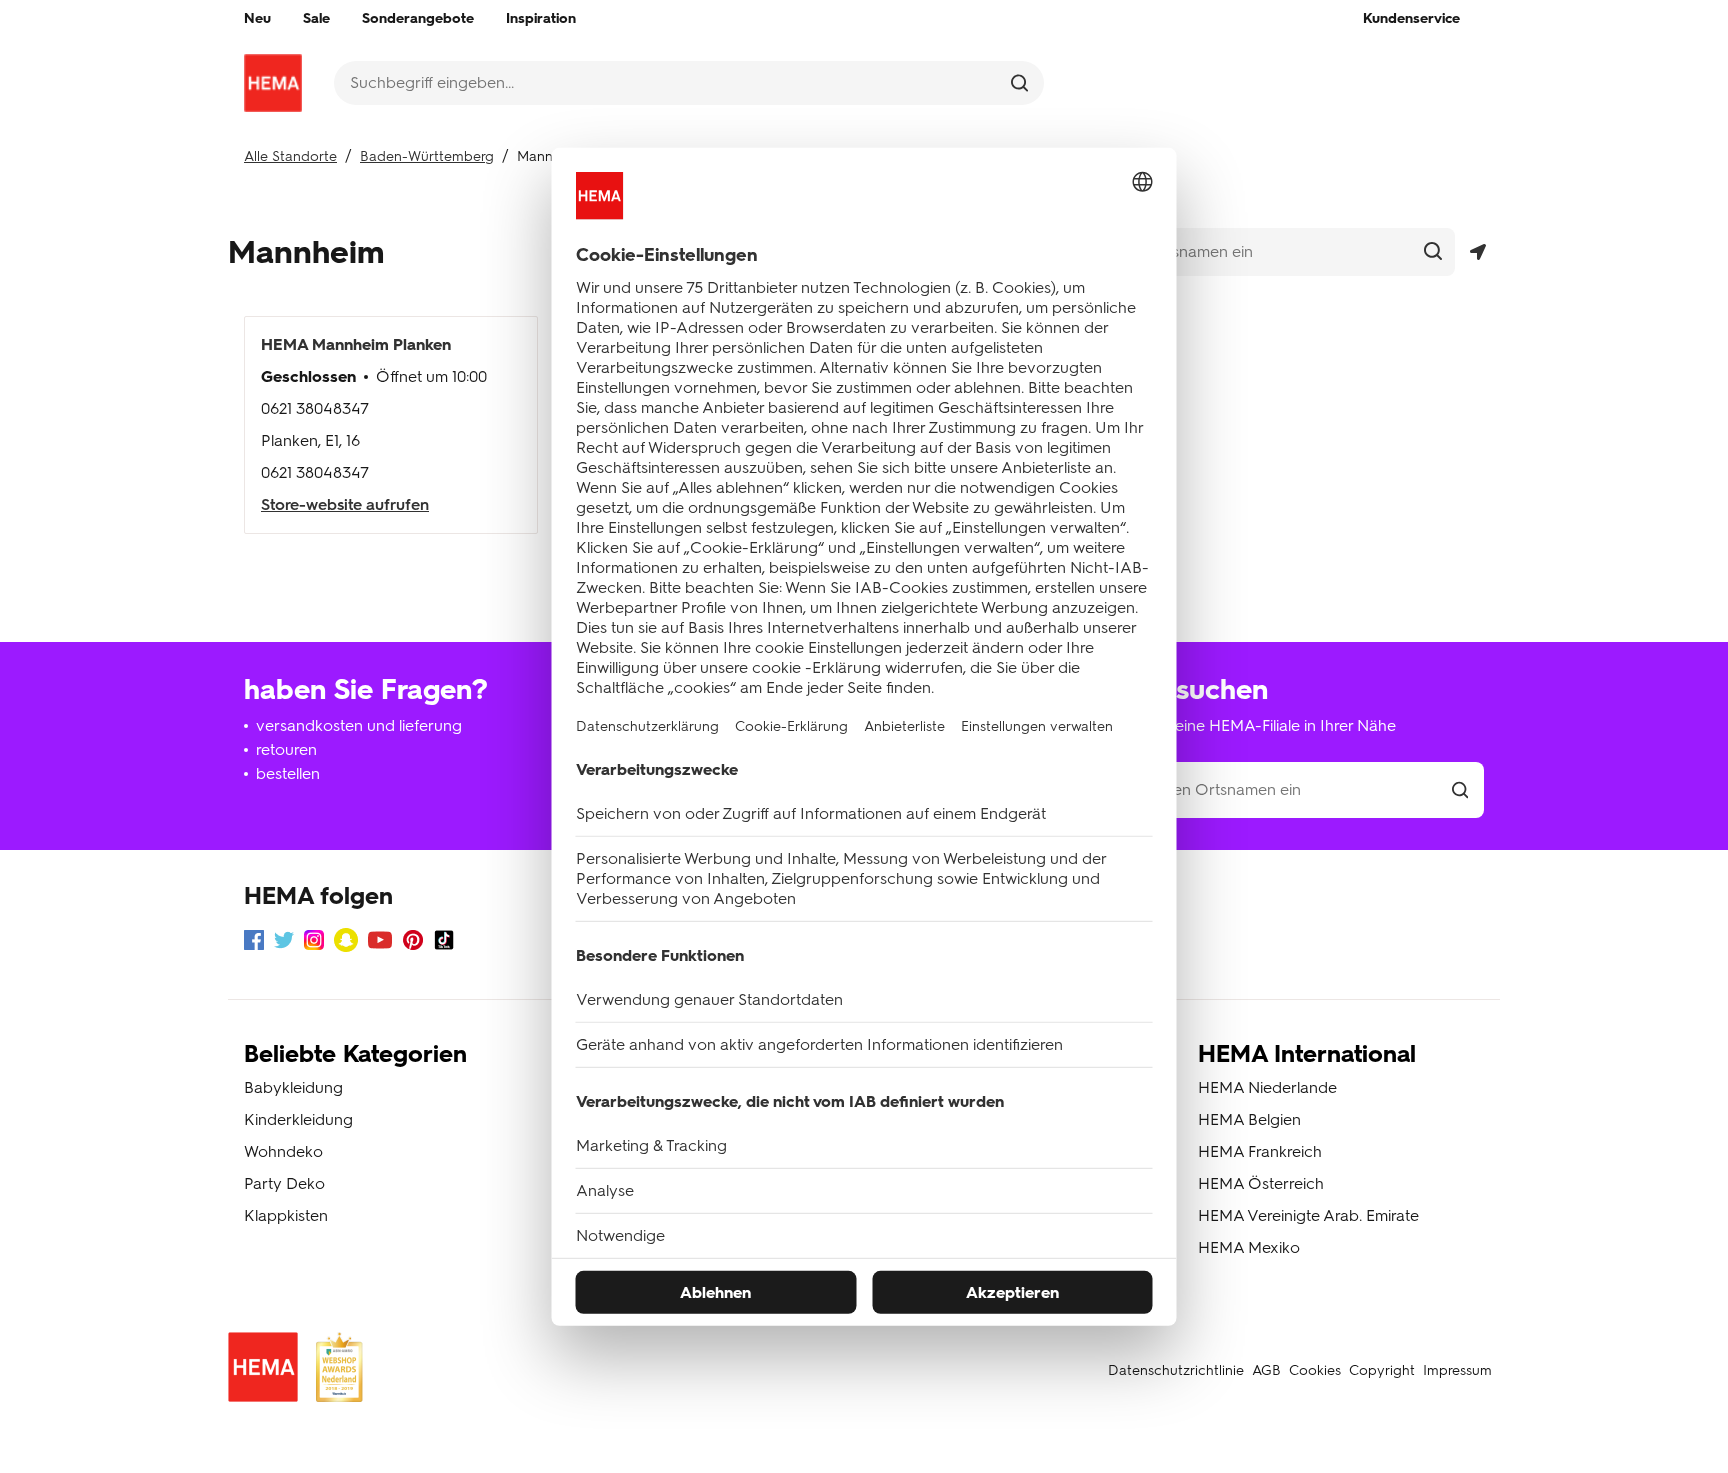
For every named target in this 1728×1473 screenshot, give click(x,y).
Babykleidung (293, 1087)
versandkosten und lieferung (359, 725)
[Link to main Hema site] (267, 1370)
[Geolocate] (1477, 252)
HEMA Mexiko (1249, 1247)
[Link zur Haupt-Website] (273, 83)
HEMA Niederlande (1267, 1087)
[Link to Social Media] (254, 943)
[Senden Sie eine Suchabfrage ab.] (1019, 83)
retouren (286, 749)
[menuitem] (257, 19)
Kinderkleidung (298, 1119)
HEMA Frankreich (1260, 1151)
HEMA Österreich (1261, 1183)
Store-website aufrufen (345, 504)
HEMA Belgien (1249, 1119)
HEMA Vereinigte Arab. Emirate (1308, 1215)
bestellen (288, 773)
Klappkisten (286, 1215)
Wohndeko (283, 1151)
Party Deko (284, 1183)
